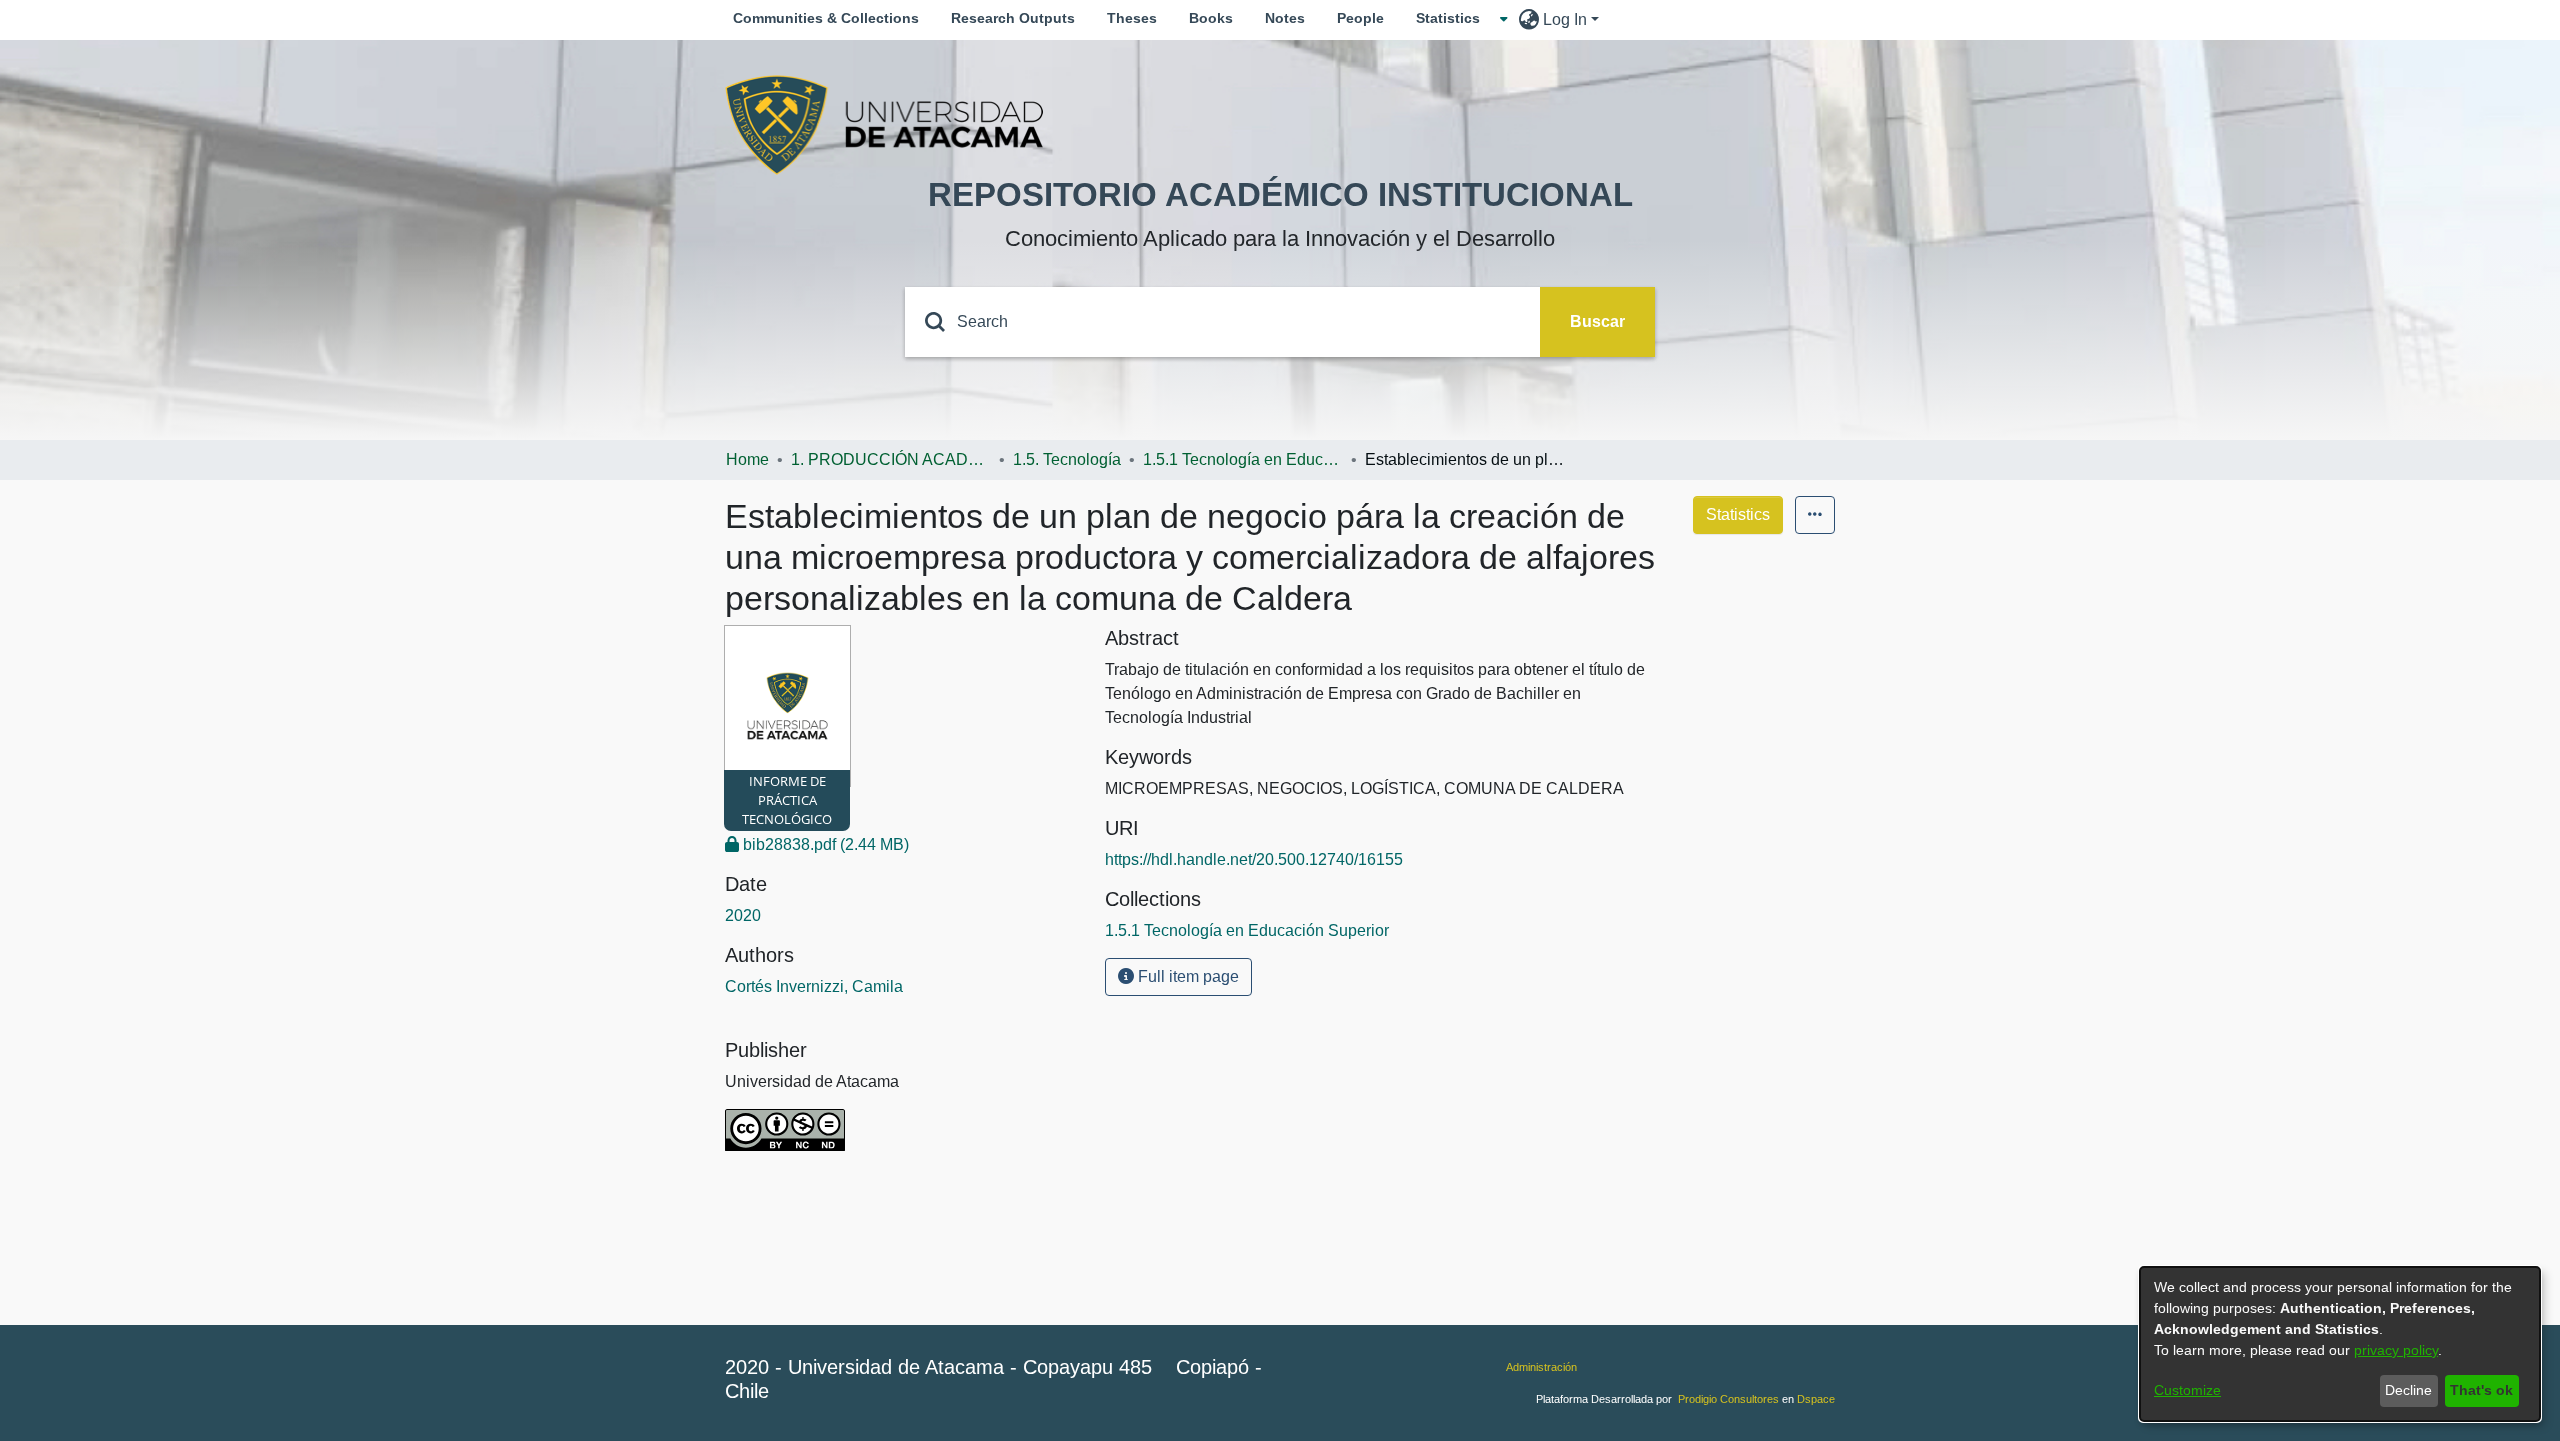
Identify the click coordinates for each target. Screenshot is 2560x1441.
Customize (2187, 1390)
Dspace (1816, 1399)
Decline (2408, 1390)
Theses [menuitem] (1132, 18)
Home (747, 459)
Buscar (1597, 321)
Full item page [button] (1186, 976)
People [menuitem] (1360, 18)
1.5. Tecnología (1067, 459)
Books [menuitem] (1211, 18)
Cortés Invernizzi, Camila (814, 986)
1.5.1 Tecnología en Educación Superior (1243, 459)
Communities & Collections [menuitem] (826, 18)
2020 (743, 915)
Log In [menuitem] (1565, 19)
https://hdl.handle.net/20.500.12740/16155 (1254, 859)
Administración (1541, 1367)
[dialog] (2340, 1344)
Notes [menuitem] (1285, 18)
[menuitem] (1454, 18)
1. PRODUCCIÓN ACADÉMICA (891, 459)
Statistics (1738, 514)
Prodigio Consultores (1728, 1399)
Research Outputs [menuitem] (1013, 18)
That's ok (2481, 1390)
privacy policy (2396, 1350)
